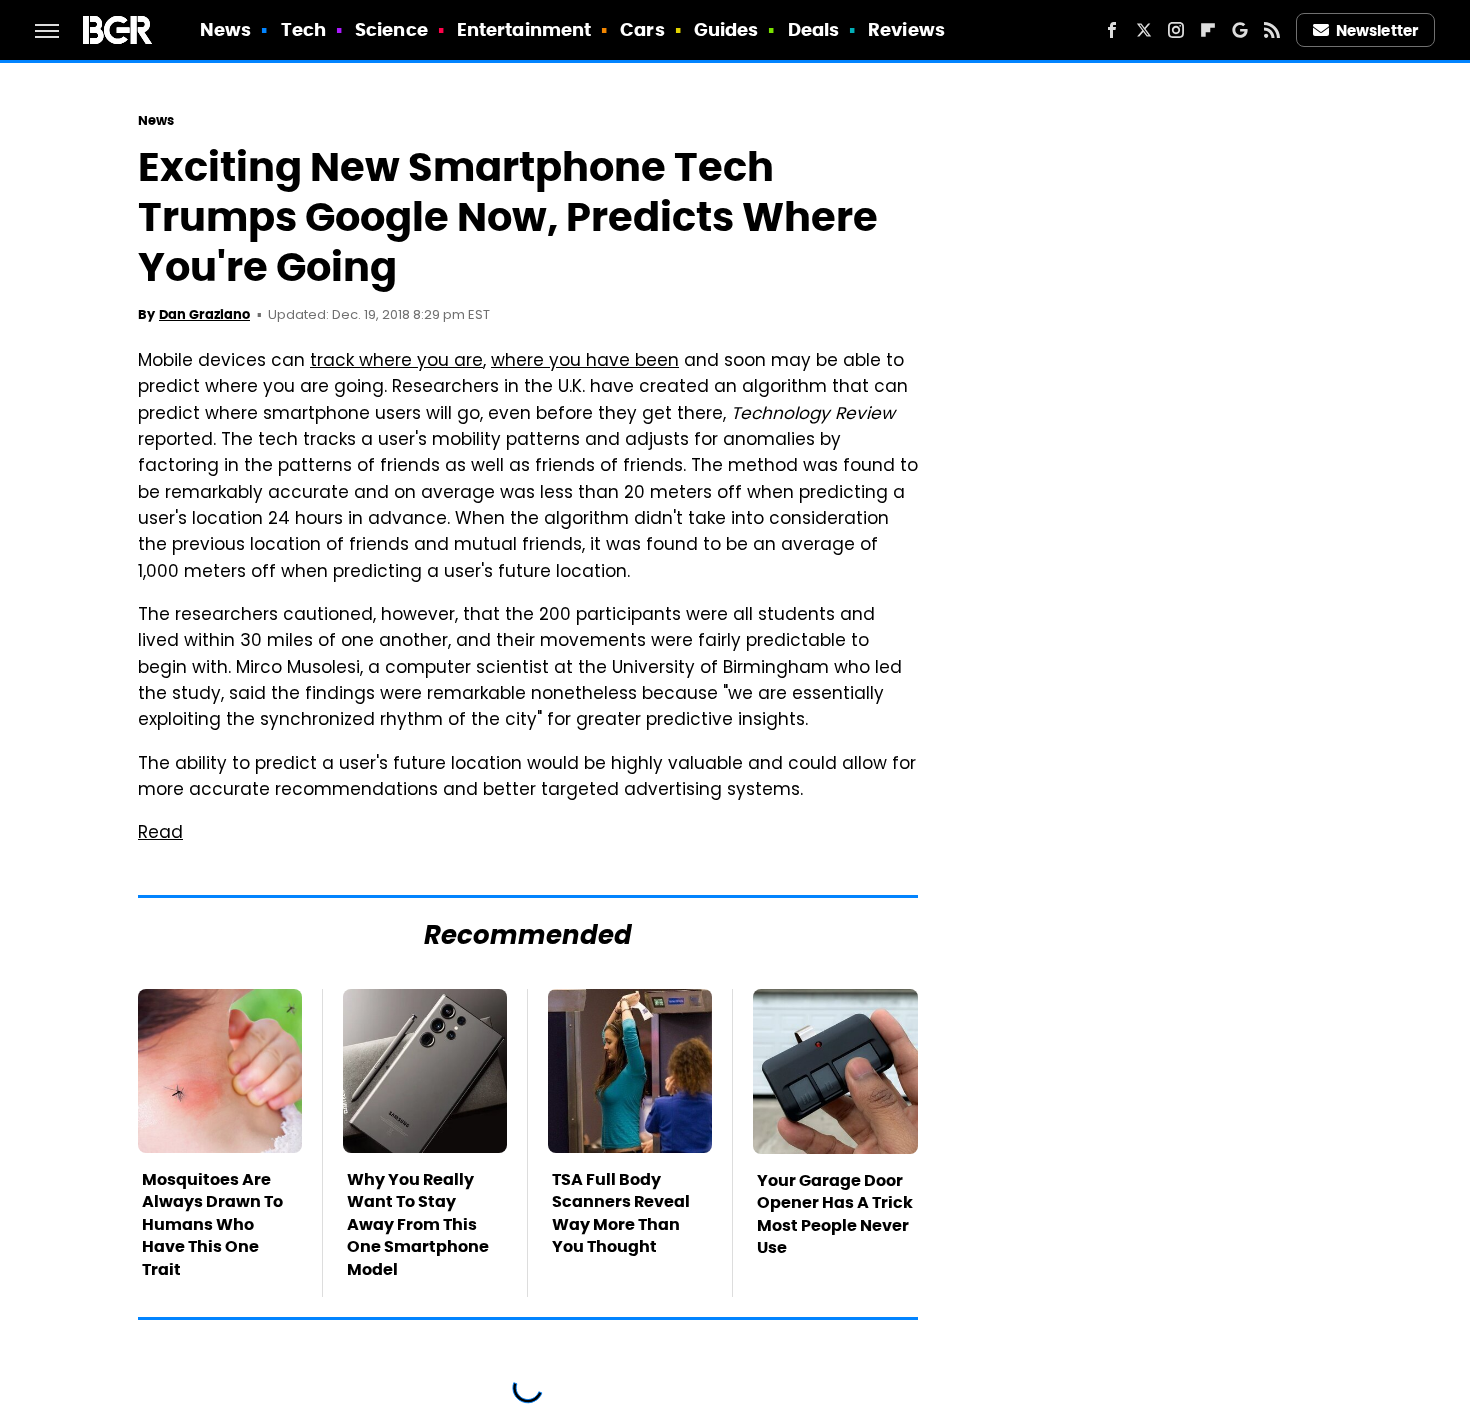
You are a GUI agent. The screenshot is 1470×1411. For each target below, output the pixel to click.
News (225, 29)
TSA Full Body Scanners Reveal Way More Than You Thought (621, 1213)
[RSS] (1272, 30)
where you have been (585, 362)
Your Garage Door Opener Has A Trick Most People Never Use (835, 1214)
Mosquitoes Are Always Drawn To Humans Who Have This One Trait (212, 1224)
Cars (642, 29)
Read (160, 834)
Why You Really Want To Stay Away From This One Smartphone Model (418, 1224)
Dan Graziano (204, 314)
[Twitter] (1144, 30)
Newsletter (1377, 30)
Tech (303, 29)
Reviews (906, 29)
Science (391, 29)
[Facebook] (1112, 30)
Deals (814, 29)
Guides (726, 29)
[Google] (1240, 30)
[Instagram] (1176, 30)
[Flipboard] (1208, 30)
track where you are (396, 362)
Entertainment (524, 29)
